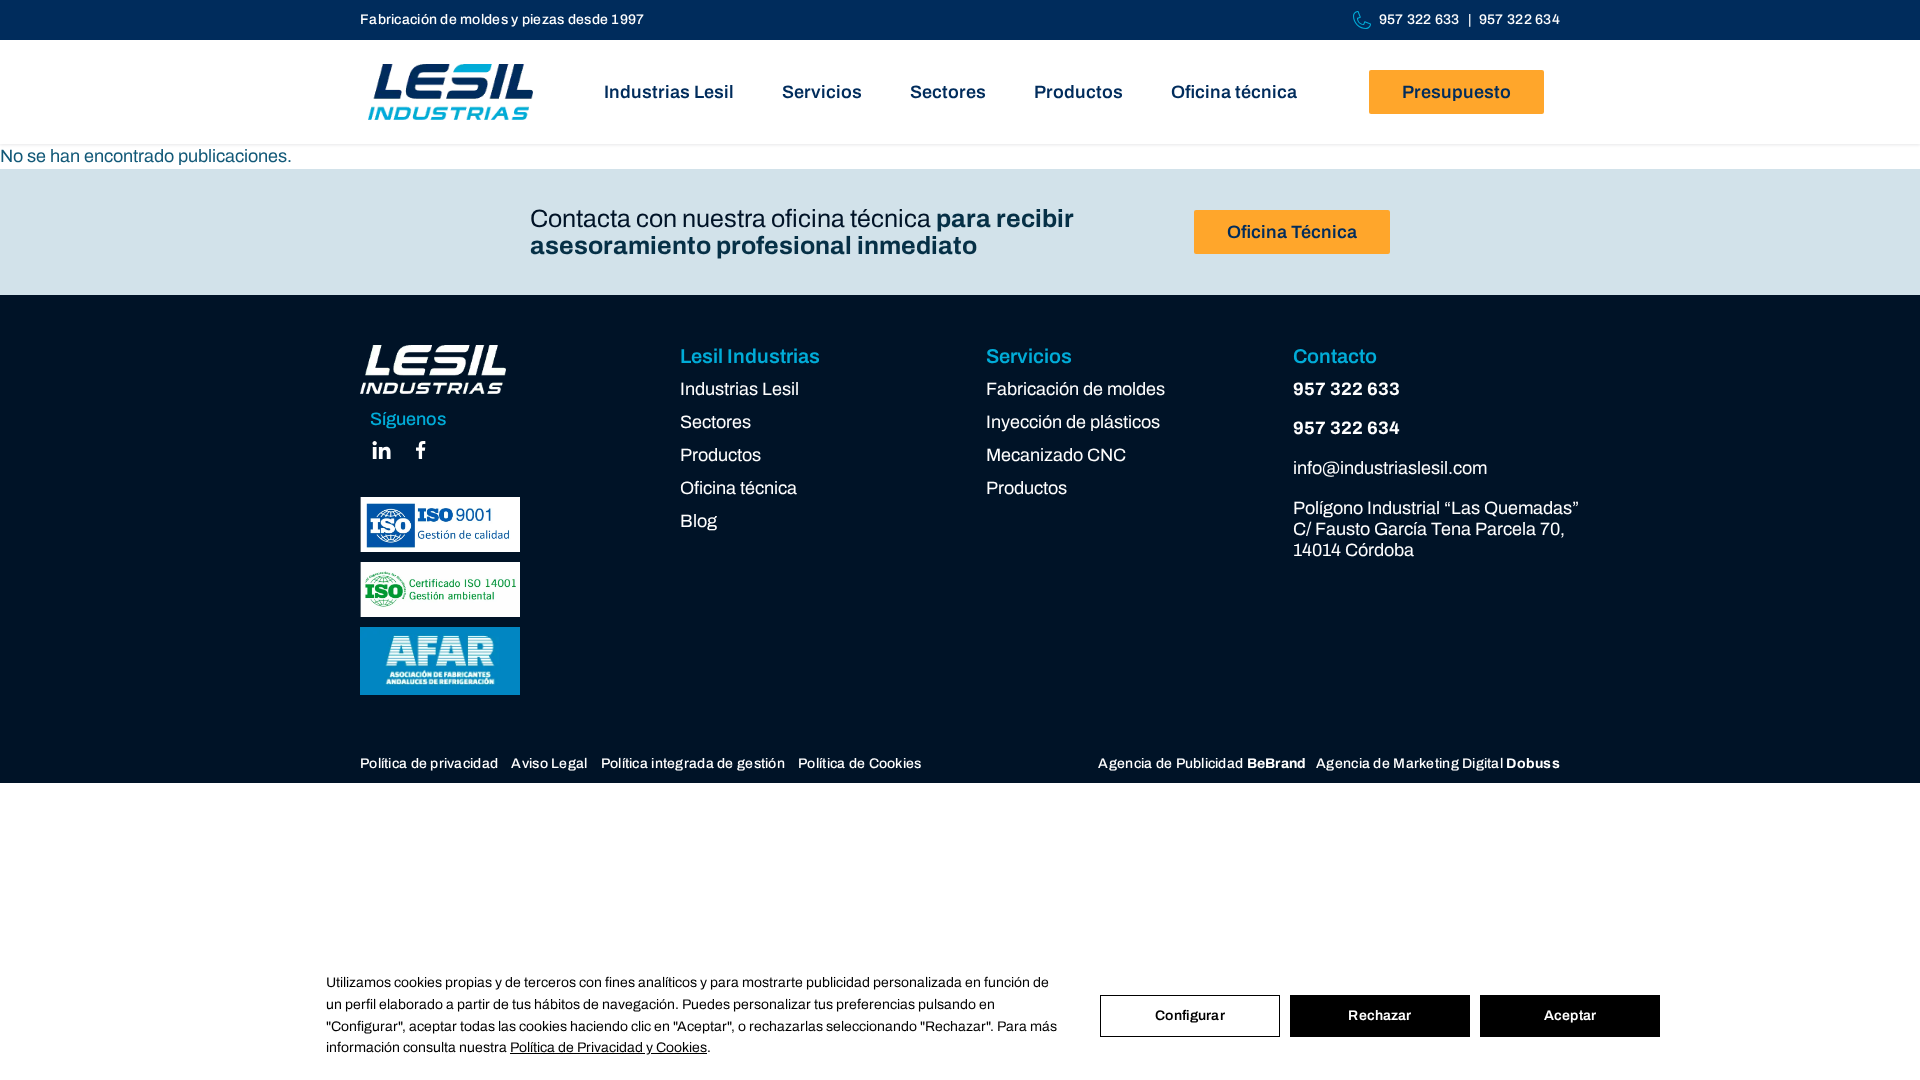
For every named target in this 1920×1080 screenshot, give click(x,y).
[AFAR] (440, 661)
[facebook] (421, 456)
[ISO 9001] (440, 524)
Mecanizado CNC (1056, 455)
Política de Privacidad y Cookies (608, 1047)
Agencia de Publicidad (1202, 763)
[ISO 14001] (440, 589)
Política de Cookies (859, 763)
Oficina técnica (1234, 92)
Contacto (1335, 356)
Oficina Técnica (1292, 232)
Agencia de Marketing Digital (1438, 763)
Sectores (948, 92)
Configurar (1189, 1015)
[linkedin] (382, 456)
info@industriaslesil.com (1390, 468)
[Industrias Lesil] (450, 92)
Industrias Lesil (669, 92)
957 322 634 (1519, 19)
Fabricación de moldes (1075, 389)
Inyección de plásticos (1073, 422)
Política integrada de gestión (693, 763)
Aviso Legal (549, 763)
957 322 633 (1419, 19)
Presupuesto (1456, 92)
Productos (1078, 92)
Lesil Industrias (750, 356)
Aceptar (1570, 1015)
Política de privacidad (429, 763)
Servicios (822, 92)
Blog (698, 521)
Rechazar (1379, 1015)
